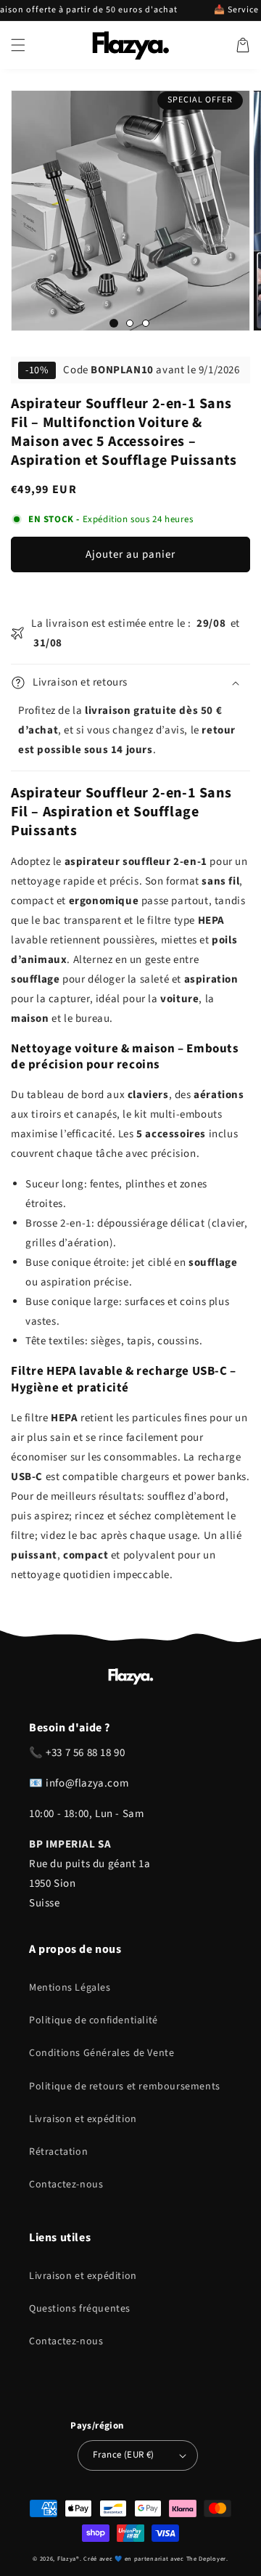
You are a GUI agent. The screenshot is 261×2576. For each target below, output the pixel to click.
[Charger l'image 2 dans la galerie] (130, 323)
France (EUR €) (124, 2455)
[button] (18, 45)
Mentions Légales (70, 1988)
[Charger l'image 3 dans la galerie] (146, 323)
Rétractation (58, 2152)
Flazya (67, 2559)
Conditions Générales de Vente (101, 2053)
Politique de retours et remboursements (125, 2087)
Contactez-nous (66, 2185)
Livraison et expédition (83, 2119)
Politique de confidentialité (94, 2020)
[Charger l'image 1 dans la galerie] (114, 323)
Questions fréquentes (80, 2309)
